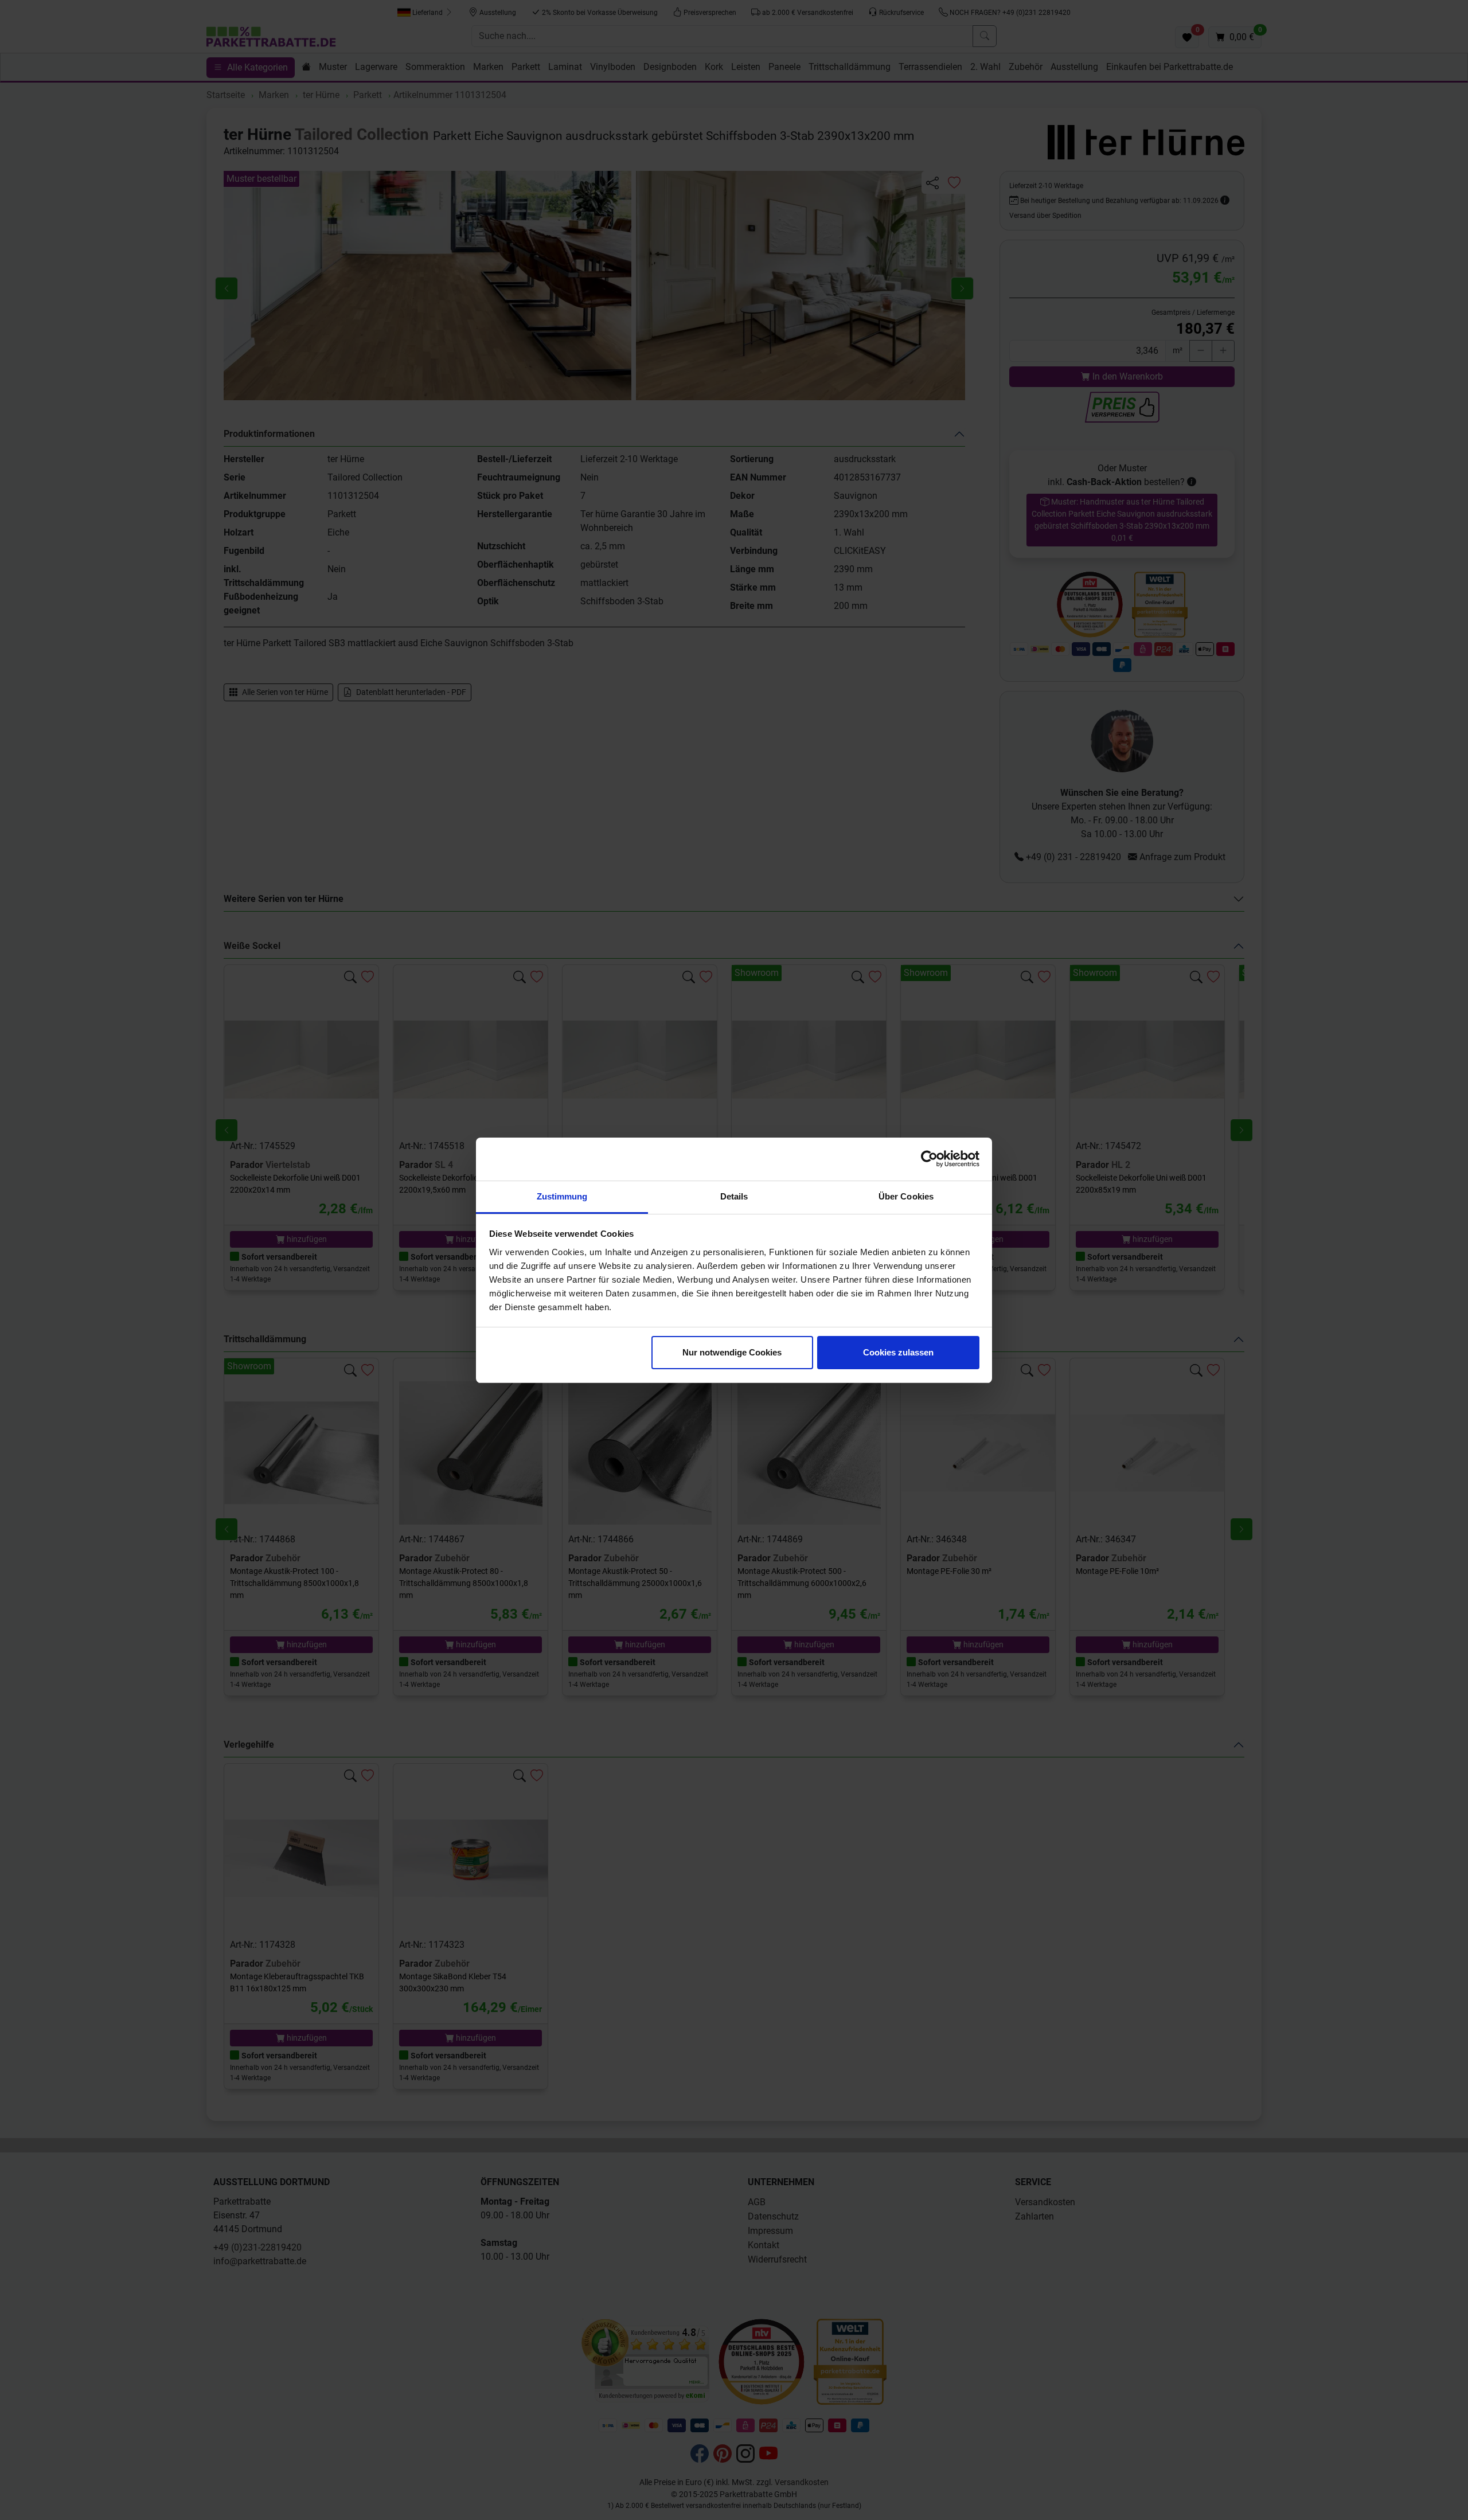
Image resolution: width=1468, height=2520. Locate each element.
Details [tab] (734, 1196)
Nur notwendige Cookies (732, 1352)
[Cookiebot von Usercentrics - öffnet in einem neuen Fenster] (929, 1159)
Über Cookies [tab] (906, 1196)
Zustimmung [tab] (562, 1196)
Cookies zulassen (898, 1352)
